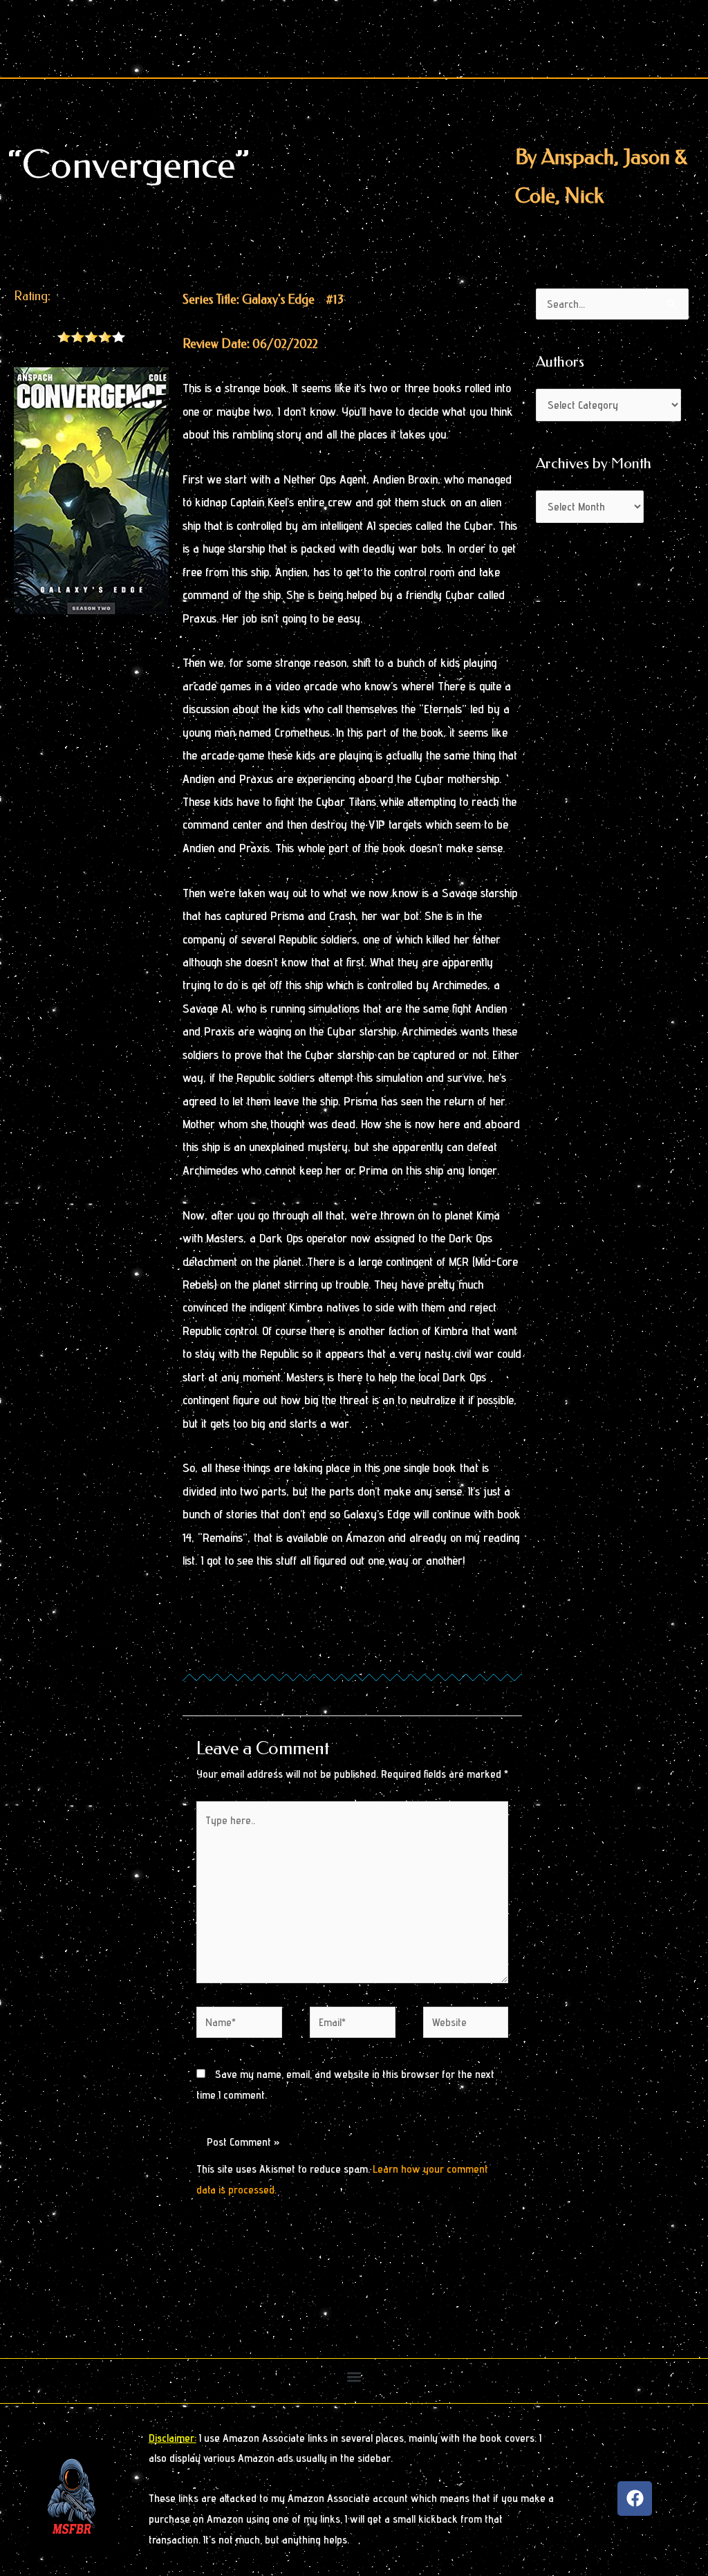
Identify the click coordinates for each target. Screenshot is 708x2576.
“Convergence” (129, 165)
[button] (354, 2377)
